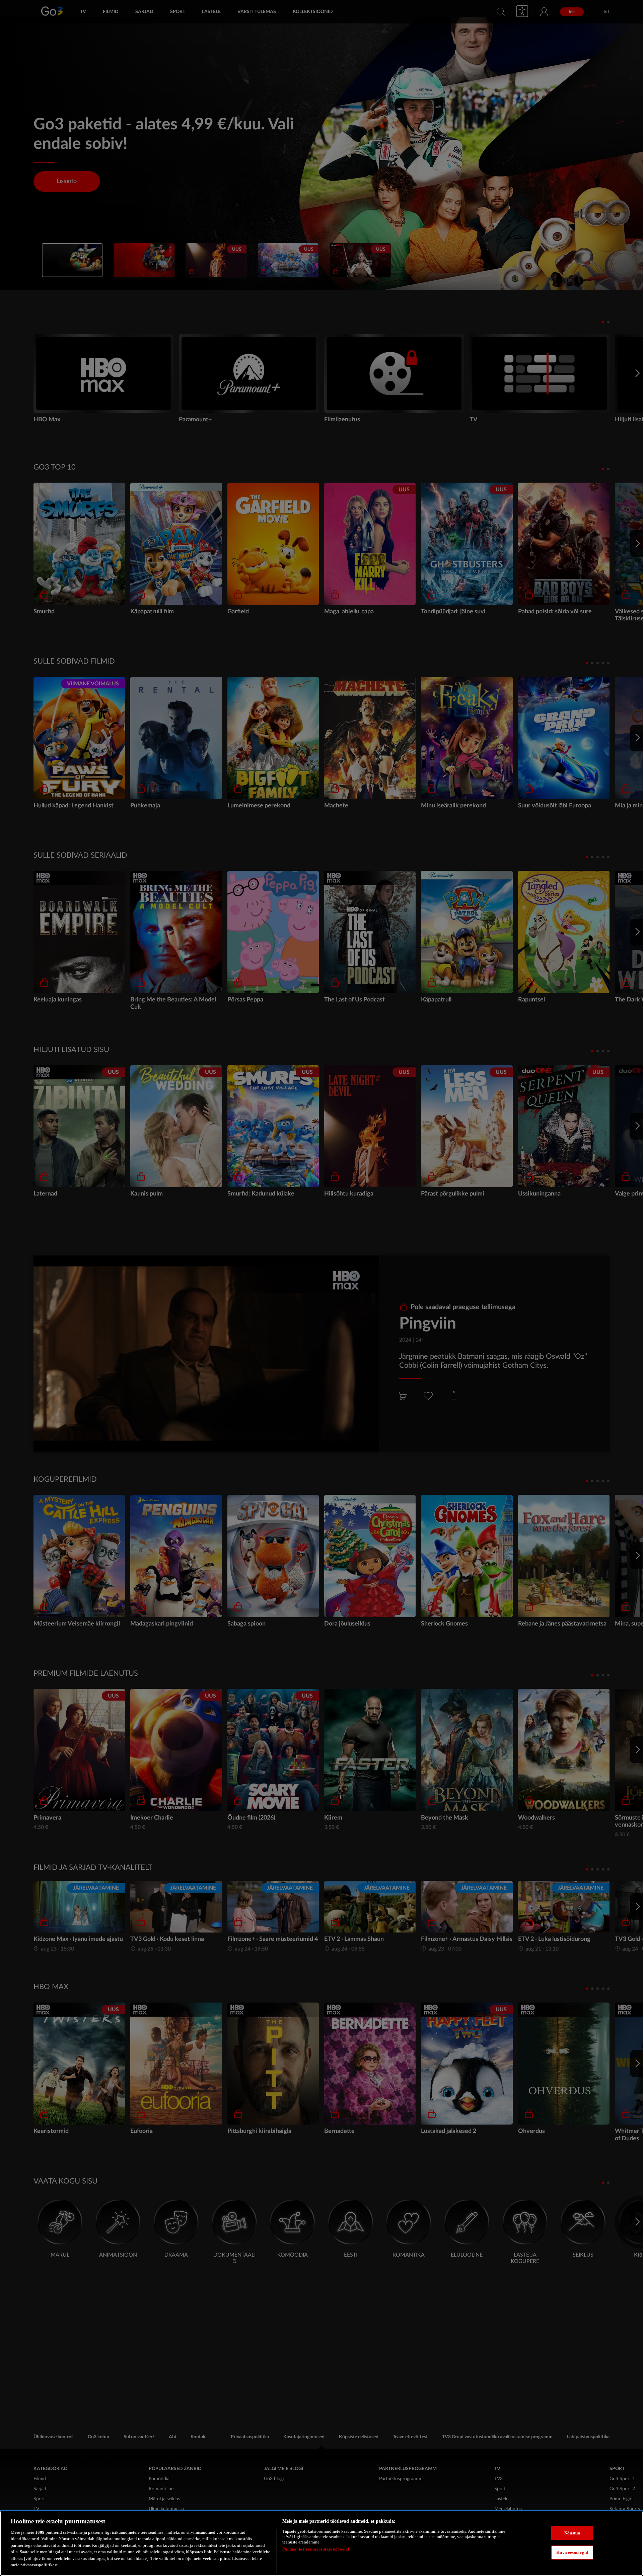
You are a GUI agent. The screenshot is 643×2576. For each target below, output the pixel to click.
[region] (321, 2543)
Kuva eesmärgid (572, 2552)
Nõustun (572, 2533)
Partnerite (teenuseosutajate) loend (316, 2549)
